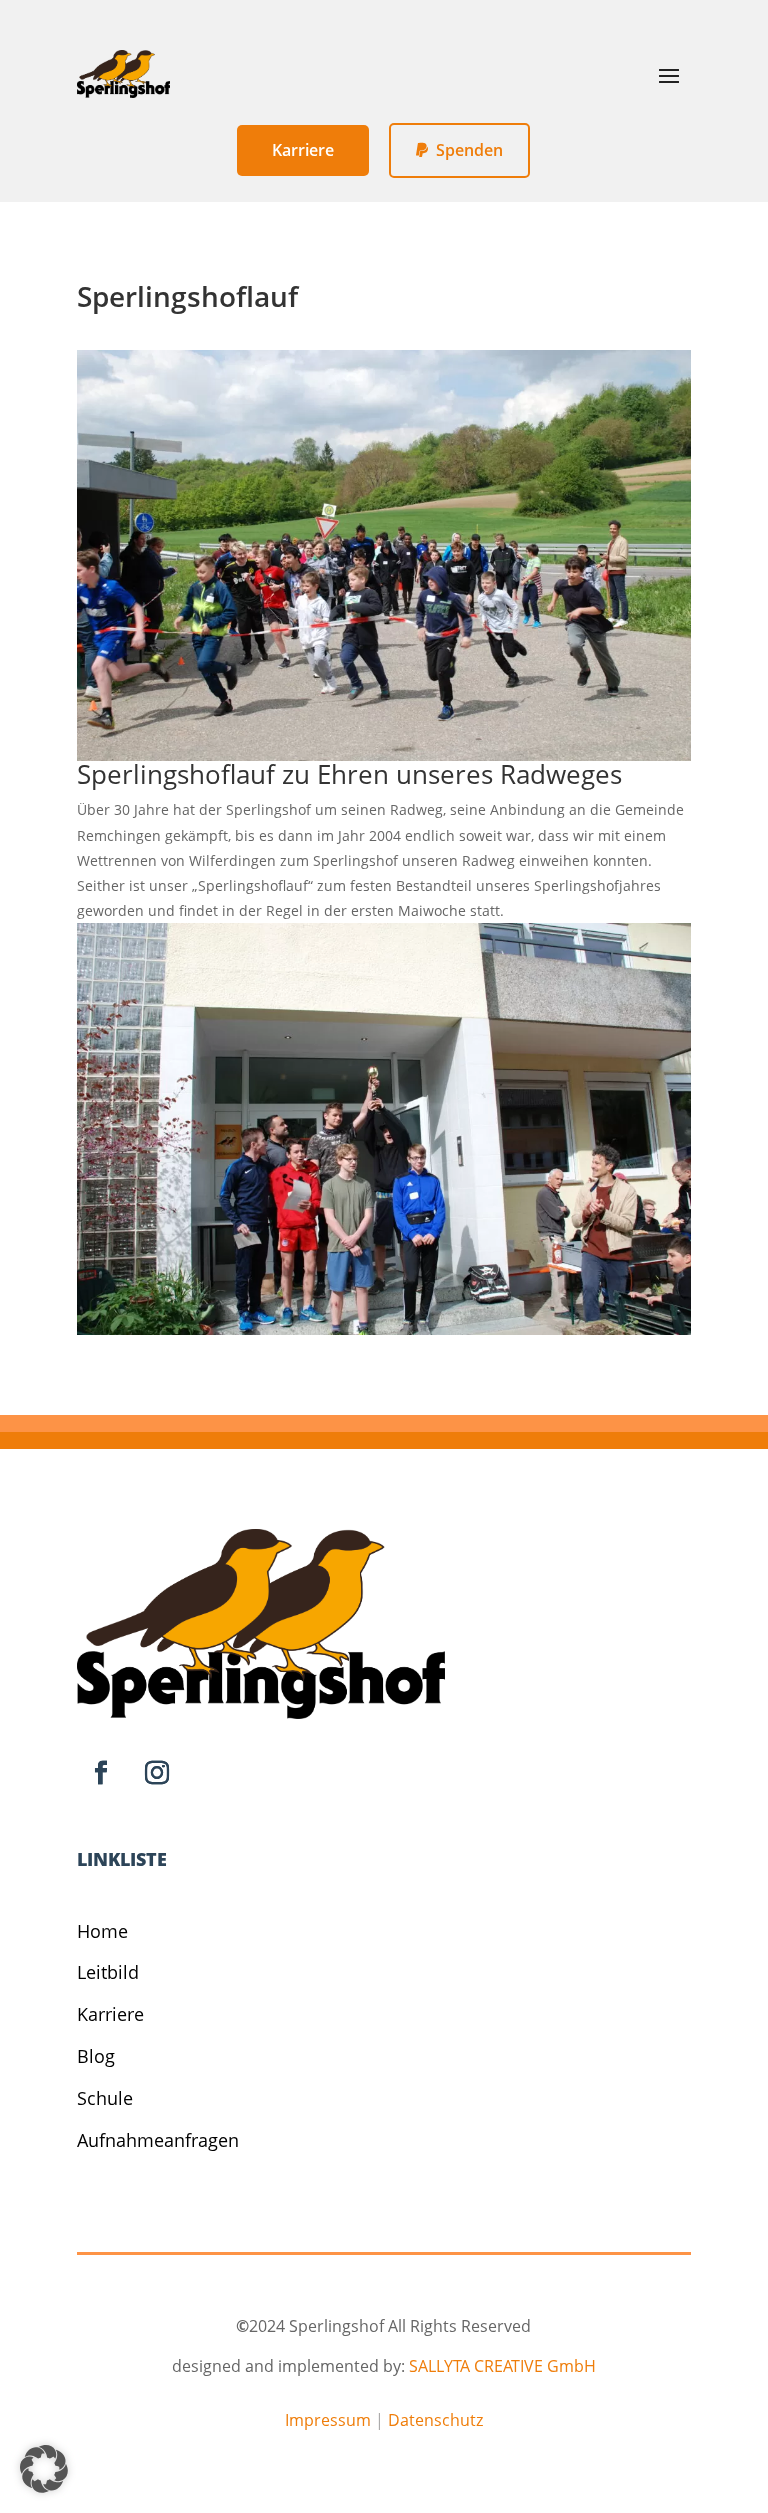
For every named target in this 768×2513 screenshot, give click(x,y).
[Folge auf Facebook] (101, 1773)
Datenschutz (435, 2420)
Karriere (110, 2014)
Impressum (328, 2420)
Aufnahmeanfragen (158, 2140)
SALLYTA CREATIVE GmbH (502, 2366)
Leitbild (108, 1972)
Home (102, 1931)
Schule (105, 2098)
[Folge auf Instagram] (157, 1773)
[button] (44, 2469)
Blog (96, 2056)
